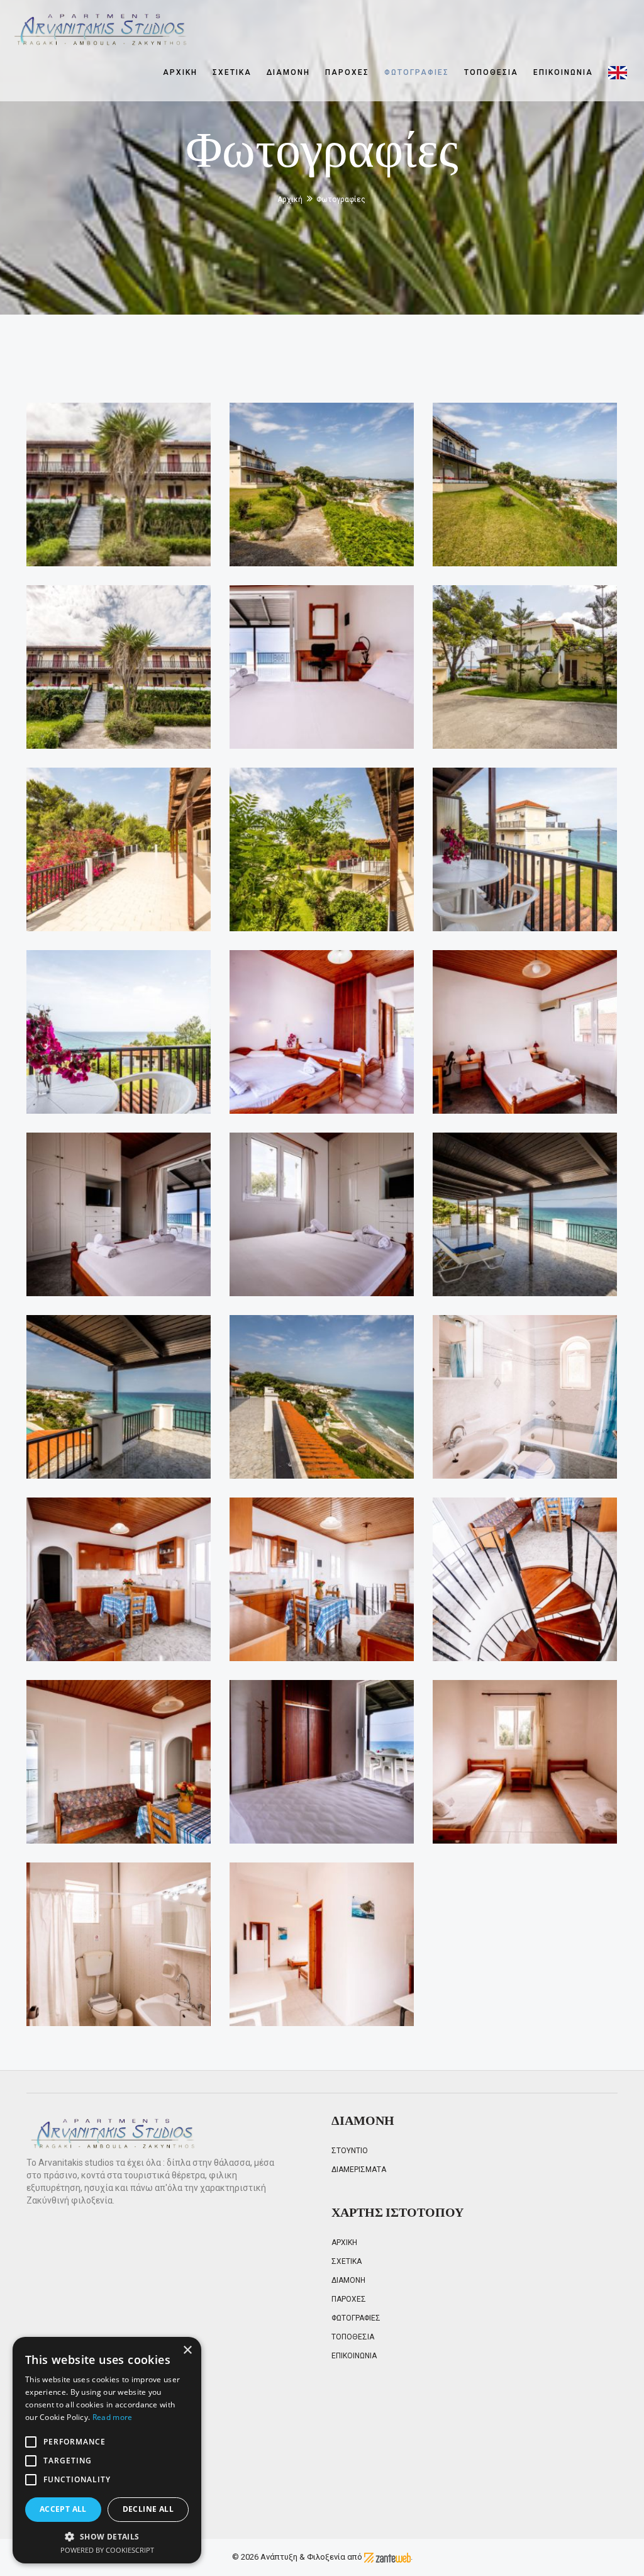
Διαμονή (288, 72)
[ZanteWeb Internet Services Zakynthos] (387, 2557)
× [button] (187, 2350)
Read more (113, 2417)
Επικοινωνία (563, 72)
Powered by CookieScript (107, 2550)
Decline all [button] (148, 2509)
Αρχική (180, 72)
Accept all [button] (63, 2509)
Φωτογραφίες (417, 72)
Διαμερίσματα (359, 2170)
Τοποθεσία (491, 72)
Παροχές (347, 72)
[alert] (107, 2450)
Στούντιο (350, 2151)
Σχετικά (232, 72)
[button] (107, 2536)
